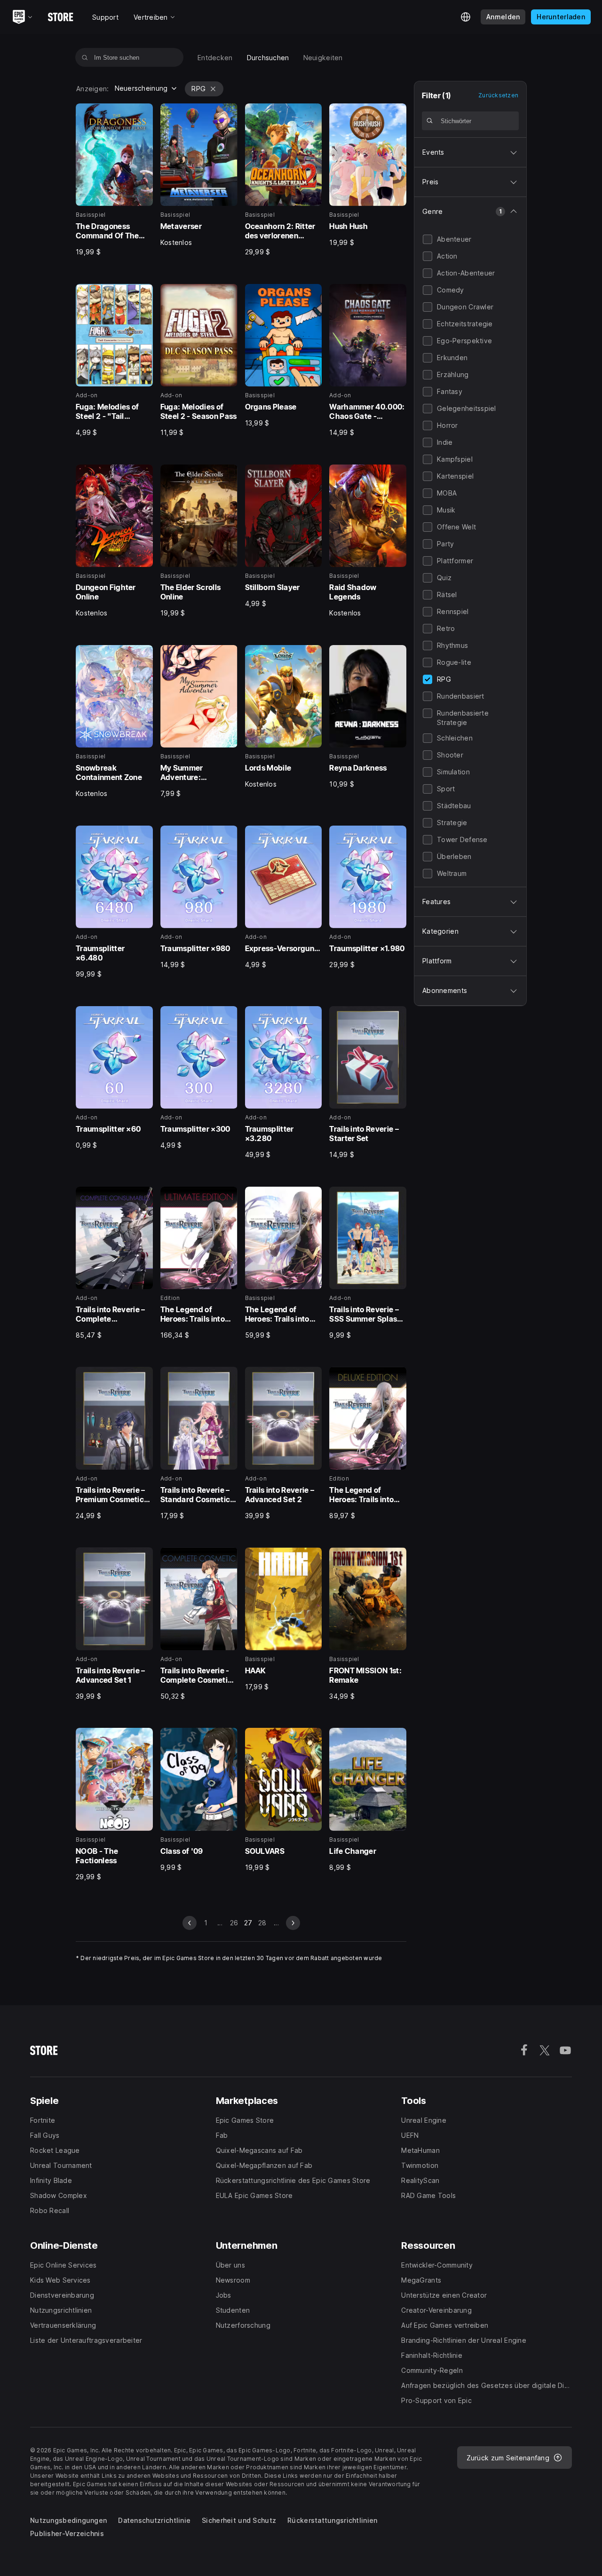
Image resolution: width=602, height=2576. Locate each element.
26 (234, 1923)
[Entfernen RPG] (213, 89)
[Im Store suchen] (85, 57)
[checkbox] (428, 239)
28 (262, 1923)
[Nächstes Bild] (293, 1923)
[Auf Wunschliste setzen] (143, 114)
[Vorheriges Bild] (190, 1923)
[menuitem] (215, 58)
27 (248, 1923)
